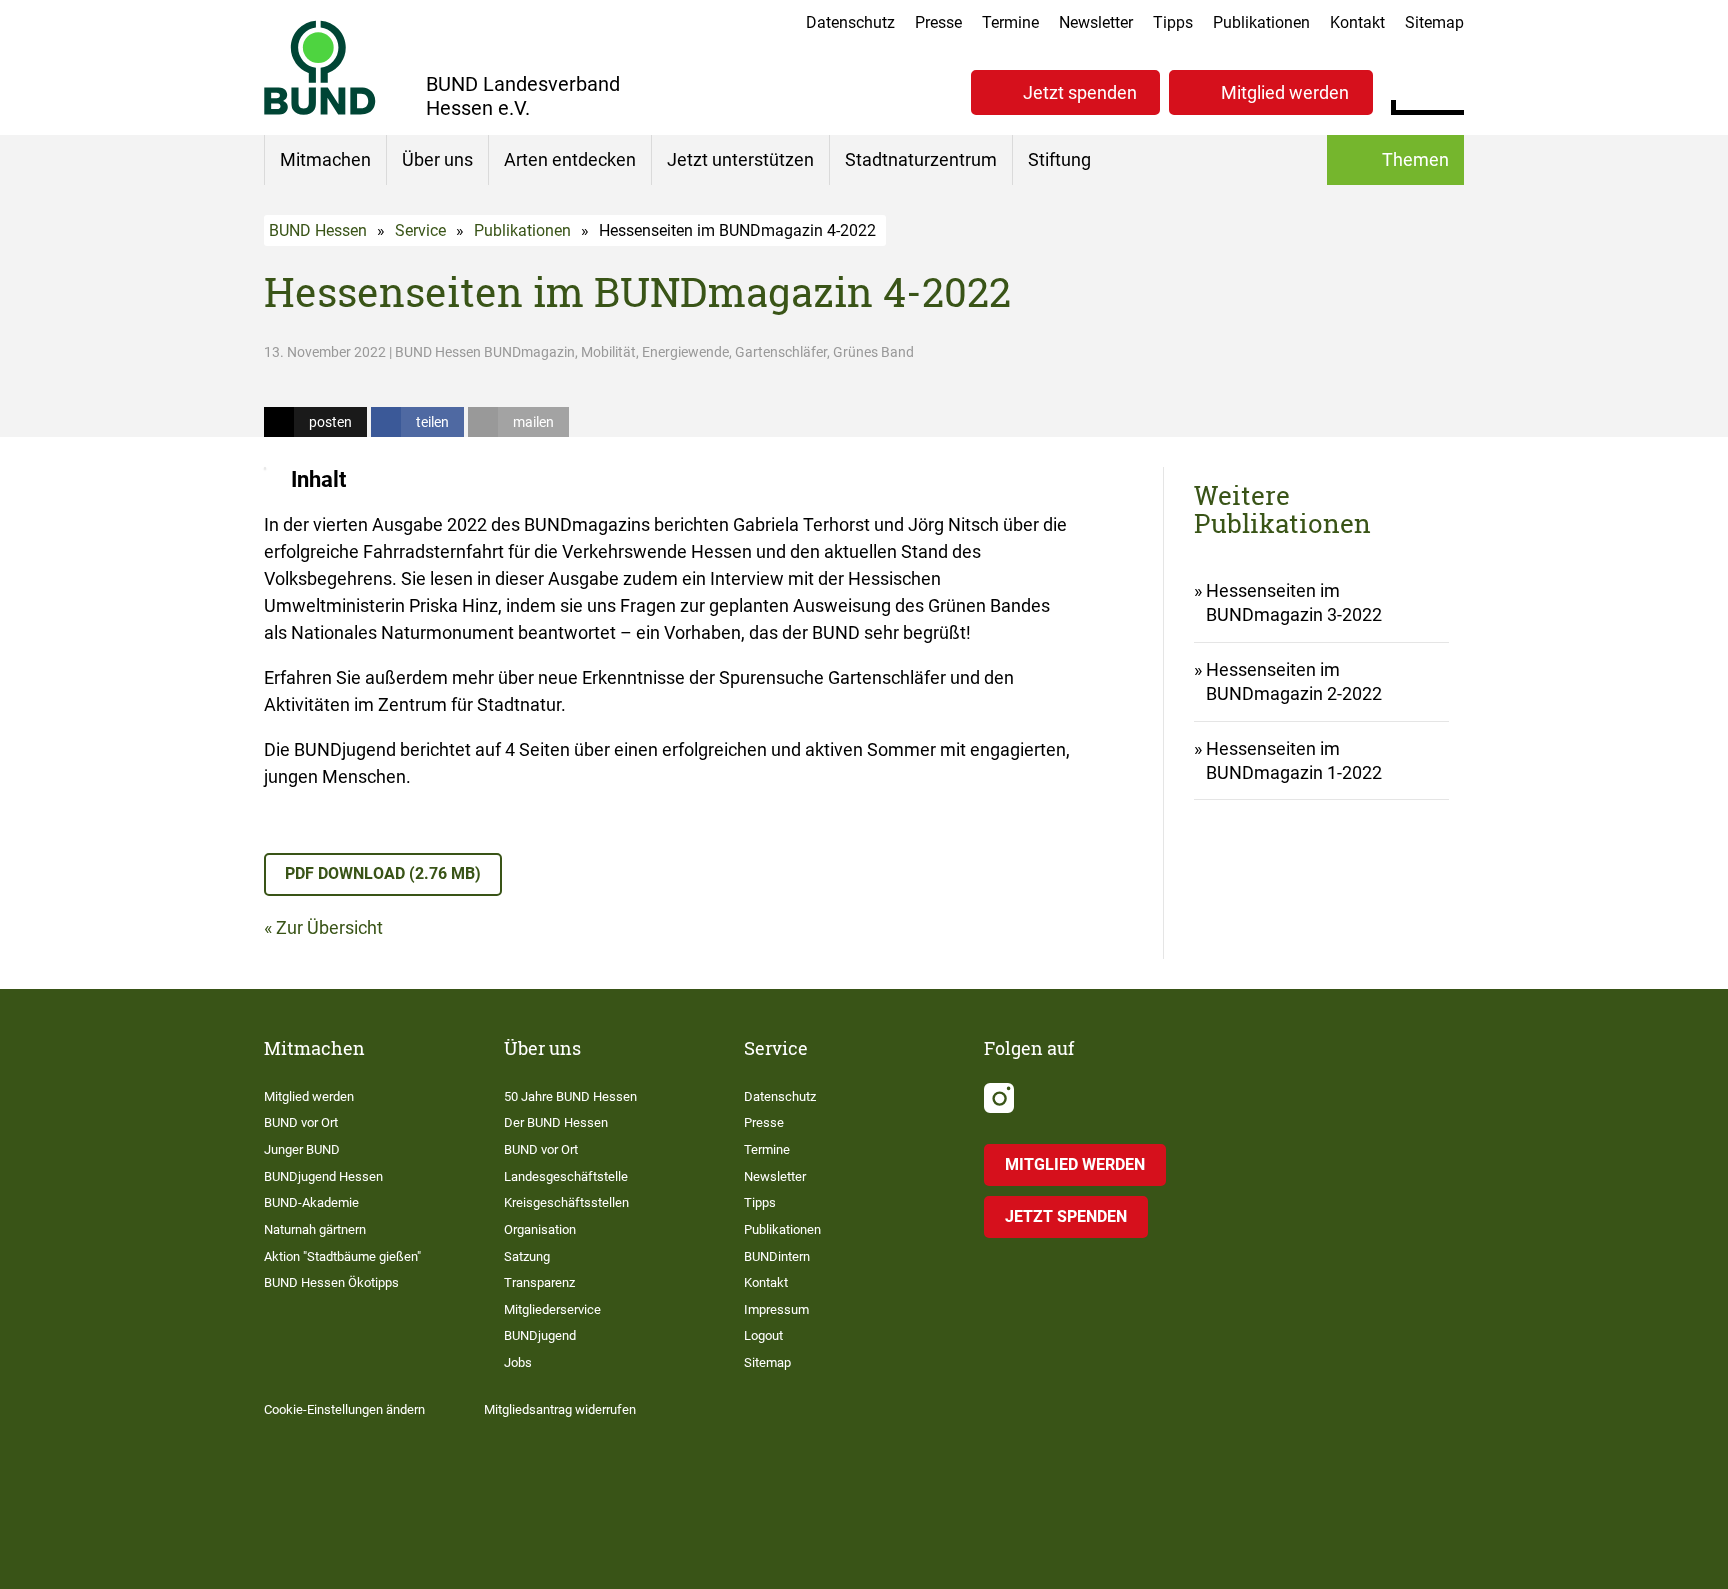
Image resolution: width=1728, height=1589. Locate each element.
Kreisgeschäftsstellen (566, 1202)
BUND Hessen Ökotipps (331, 1282)
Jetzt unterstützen (740, 159)
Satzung (527, 1256)
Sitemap (1434, 22)
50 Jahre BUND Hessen (570, 1096)
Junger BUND (302, 1149)
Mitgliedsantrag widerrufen (560, 1409)
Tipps (1173, 22)
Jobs (518, 1362)
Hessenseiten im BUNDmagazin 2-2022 (1294, 681)
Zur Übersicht (329, 927)
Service (420, 230)
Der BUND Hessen (556, 1122)
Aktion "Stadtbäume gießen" (342, 1256)
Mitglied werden (1285, 92)
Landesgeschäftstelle (566, 1176)
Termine (1010, 22)
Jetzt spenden (1080, 92)
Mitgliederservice (552, 1309)
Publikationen (1261, 22)
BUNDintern (777, 1256)
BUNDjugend (540, 1335)
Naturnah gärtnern (315, 1229)
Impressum (776, 1309)
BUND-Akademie (311, 1202)
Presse (938, 22)
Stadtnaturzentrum (921, 159)
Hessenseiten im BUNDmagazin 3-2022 (1294, 602)
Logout (763, 1335)
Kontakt (1357, 22)
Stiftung (1059, 159)
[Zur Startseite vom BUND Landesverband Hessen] (320, 67)
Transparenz (539, 1282)
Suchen (1448, 90)
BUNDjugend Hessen (323, 1176)
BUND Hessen (318, 230)
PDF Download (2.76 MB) (383, 873)
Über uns (437, 159)
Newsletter (1096, 22)
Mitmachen (325, 159)
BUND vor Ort (301, 1122)
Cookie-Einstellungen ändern (344, 1409)
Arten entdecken (570, 159)
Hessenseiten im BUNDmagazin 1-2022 (1294, 760)
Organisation (540, 1229)
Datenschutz (850, 22)
